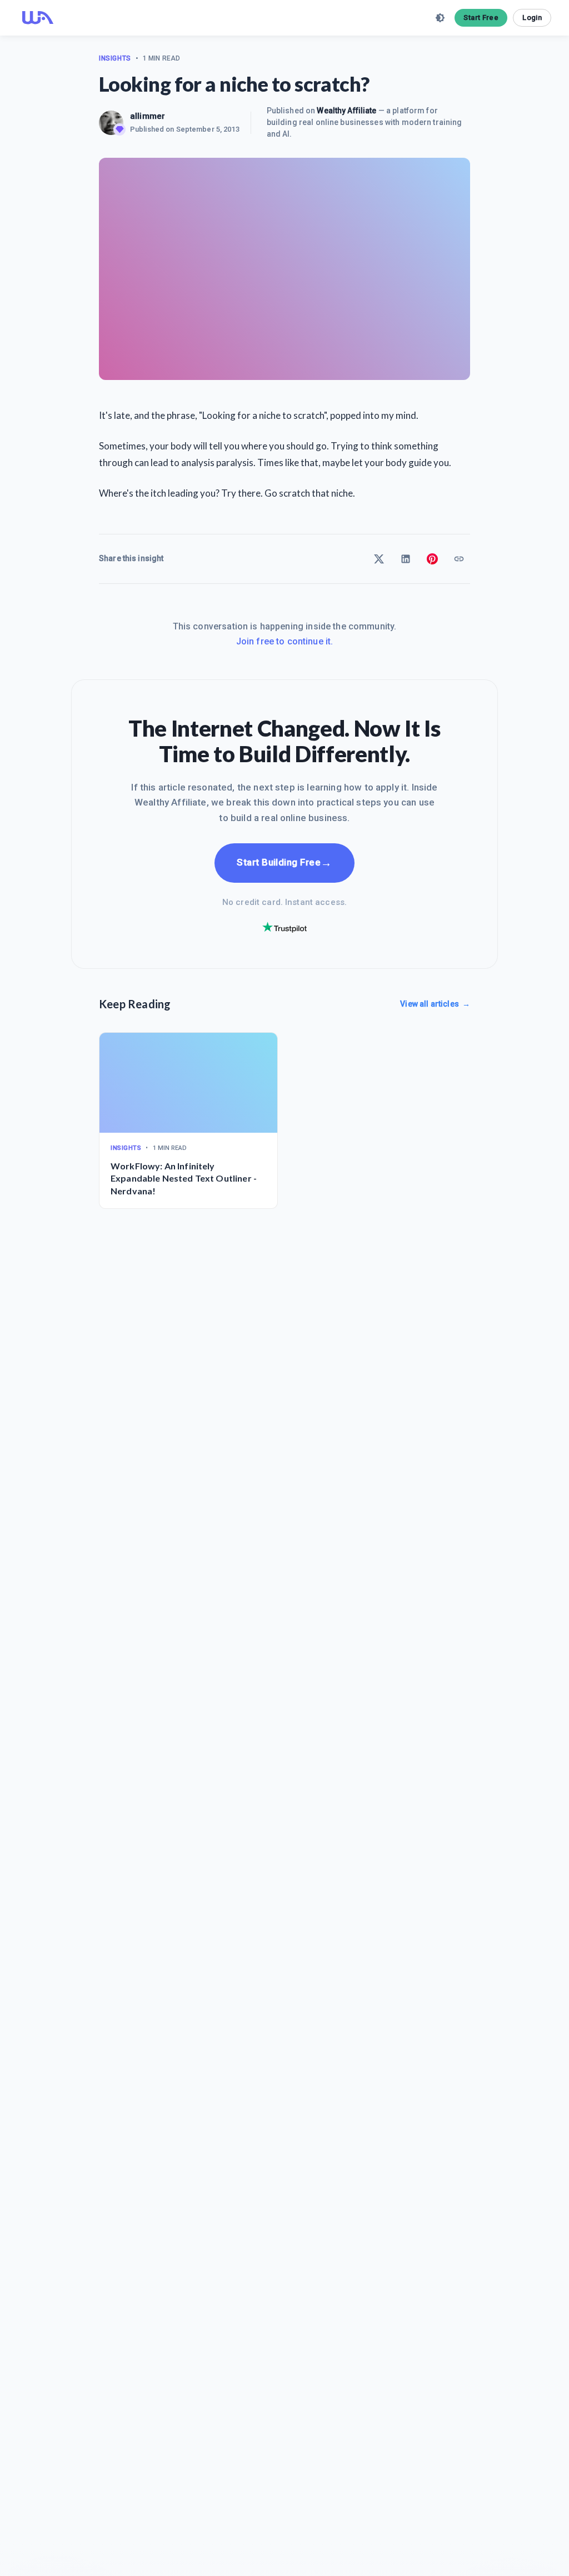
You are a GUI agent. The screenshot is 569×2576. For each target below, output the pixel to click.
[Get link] (459, 559)
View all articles (435, 1004)
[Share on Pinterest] (432, 559)
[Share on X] (379, 559)
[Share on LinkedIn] (406, 559)
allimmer (148, 116)
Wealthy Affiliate (346, 111)
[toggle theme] (440, 18)
